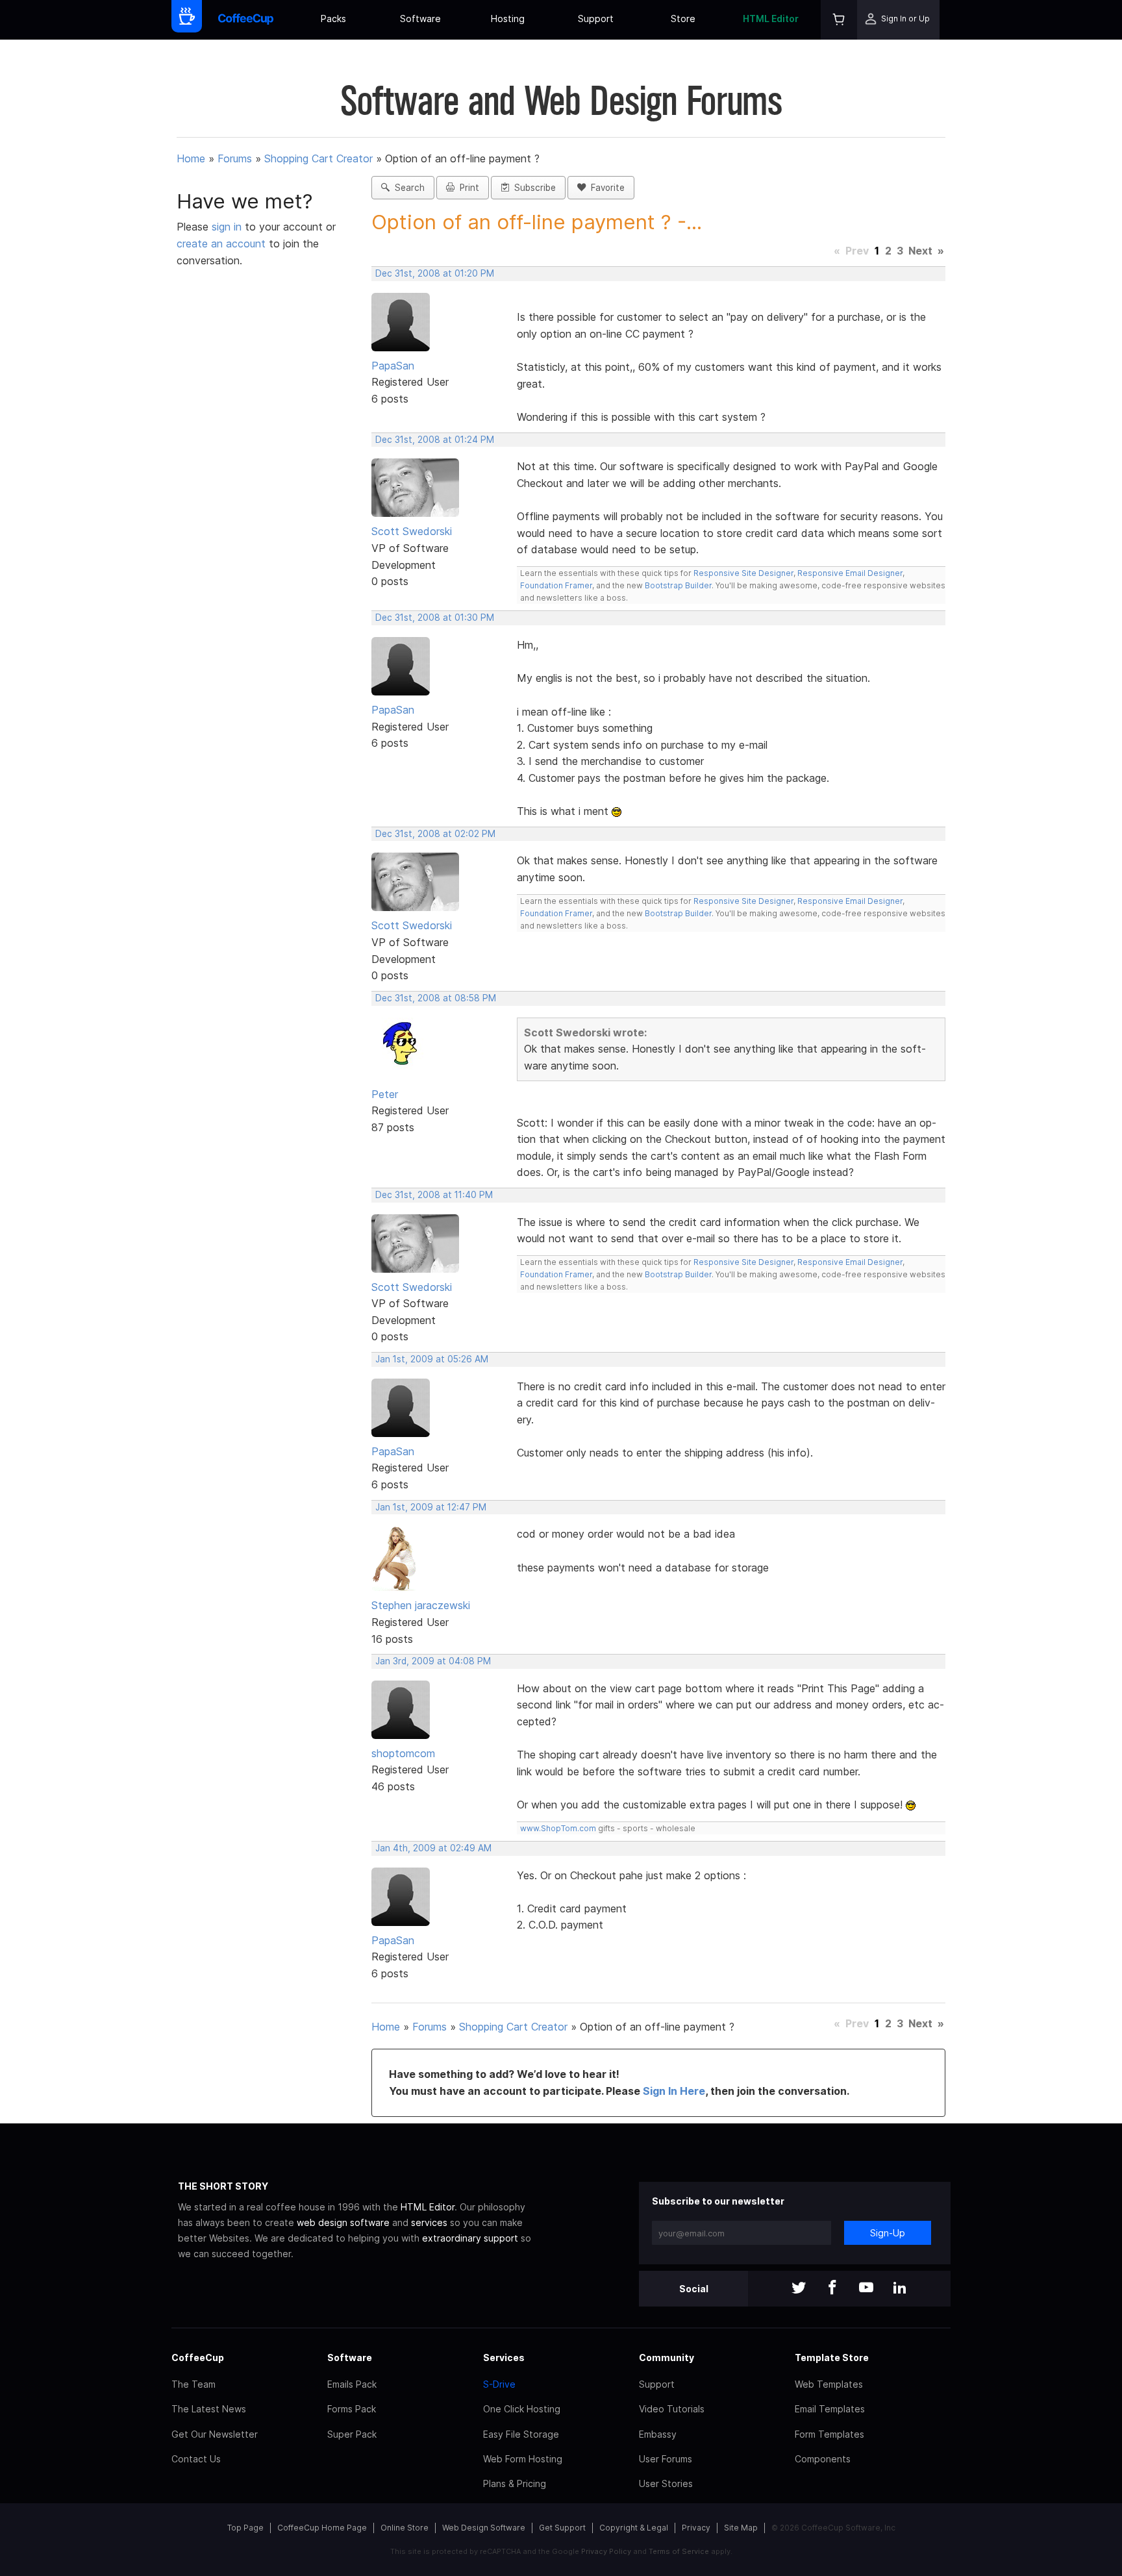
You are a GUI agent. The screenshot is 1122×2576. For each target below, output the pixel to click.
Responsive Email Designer (850, 573)
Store (683, 19)
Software (420, 19)
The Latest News (209, 2409)
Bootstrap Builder (678, 585)
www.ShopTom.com (558, 1828)
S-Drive (499, 2384)
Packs (333, 19)
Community (667, 2357)
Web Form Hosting (523, 2459)
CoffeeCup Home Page (322, 2528)
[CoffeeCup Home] (246, 20)
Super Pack (352, 2434)
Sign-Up (888, 2233)
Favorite (605, 188)
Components (823, 2459)
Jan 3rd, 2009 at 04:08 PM (433, 1661)
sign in (228, 227)
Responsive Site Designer (743, 573)
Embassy (658, 2434)
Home (191, 158)
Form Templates (829, 2434)
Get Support (562, 2528)
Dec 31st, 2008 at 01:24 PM (435, 440)
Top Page (245, 2528)
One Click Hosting (522, 2409)
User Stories (666, 2483)
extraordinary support (470, 2238)
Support (596, 19)
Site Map (741, 2528)
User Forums (666, 2459)
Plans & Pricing (515, 2483)
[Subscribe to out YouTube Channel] (866, 2289)
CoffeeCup (198, 2357)
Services (504, 2357)
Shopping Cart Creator (318, 158)
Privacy (696, 2528)
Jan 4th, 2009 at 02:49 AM (433, 1848)
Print (467, 188)
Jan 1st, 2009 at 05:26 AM (432, 1359)
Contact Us (196, 2459)
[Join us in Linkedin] (900, 2289)
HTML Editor (771, 19)
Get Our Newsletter (215, 2434)
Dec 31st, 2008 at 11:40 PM (434, 1195)
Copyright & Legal (634, 2528)
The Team (193, 2384)
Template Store (832, 2357)
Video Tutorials (672, 2409)
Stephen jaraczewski (421, 1605)
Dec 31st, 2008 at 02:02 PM (435, 834)
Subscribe (532, 188)
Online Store (405, 2528)
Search (407, 188)
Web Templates (829, 2384)
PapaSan (393, 366)
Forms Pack (352, 2409)
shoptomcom (403, 1753)
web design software (343, 2222)
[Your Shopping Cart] (839, 20)
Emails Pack (352, 2384)
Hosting (508, 19)
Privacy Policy (606, 2551)
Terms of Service (679, 2551)
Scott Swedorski (412, 531)
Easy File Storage (521, 2434)
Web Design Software (484, 2528)
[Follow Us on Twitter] (799, 2289)
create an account (221, 244)
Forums (235, 158)
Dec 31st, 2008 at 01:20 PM (435, 273)
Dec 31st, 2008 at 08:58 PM (436, 998)
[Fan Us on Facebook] (832, 2289)
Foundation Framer (556, 585)
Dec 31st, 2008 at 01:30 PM (435, 618)
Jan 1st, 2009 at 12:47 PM (431, 1507)
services (429, 2222)
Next (920, 251)
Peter (385, 1094)
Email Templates (830, 2409)
